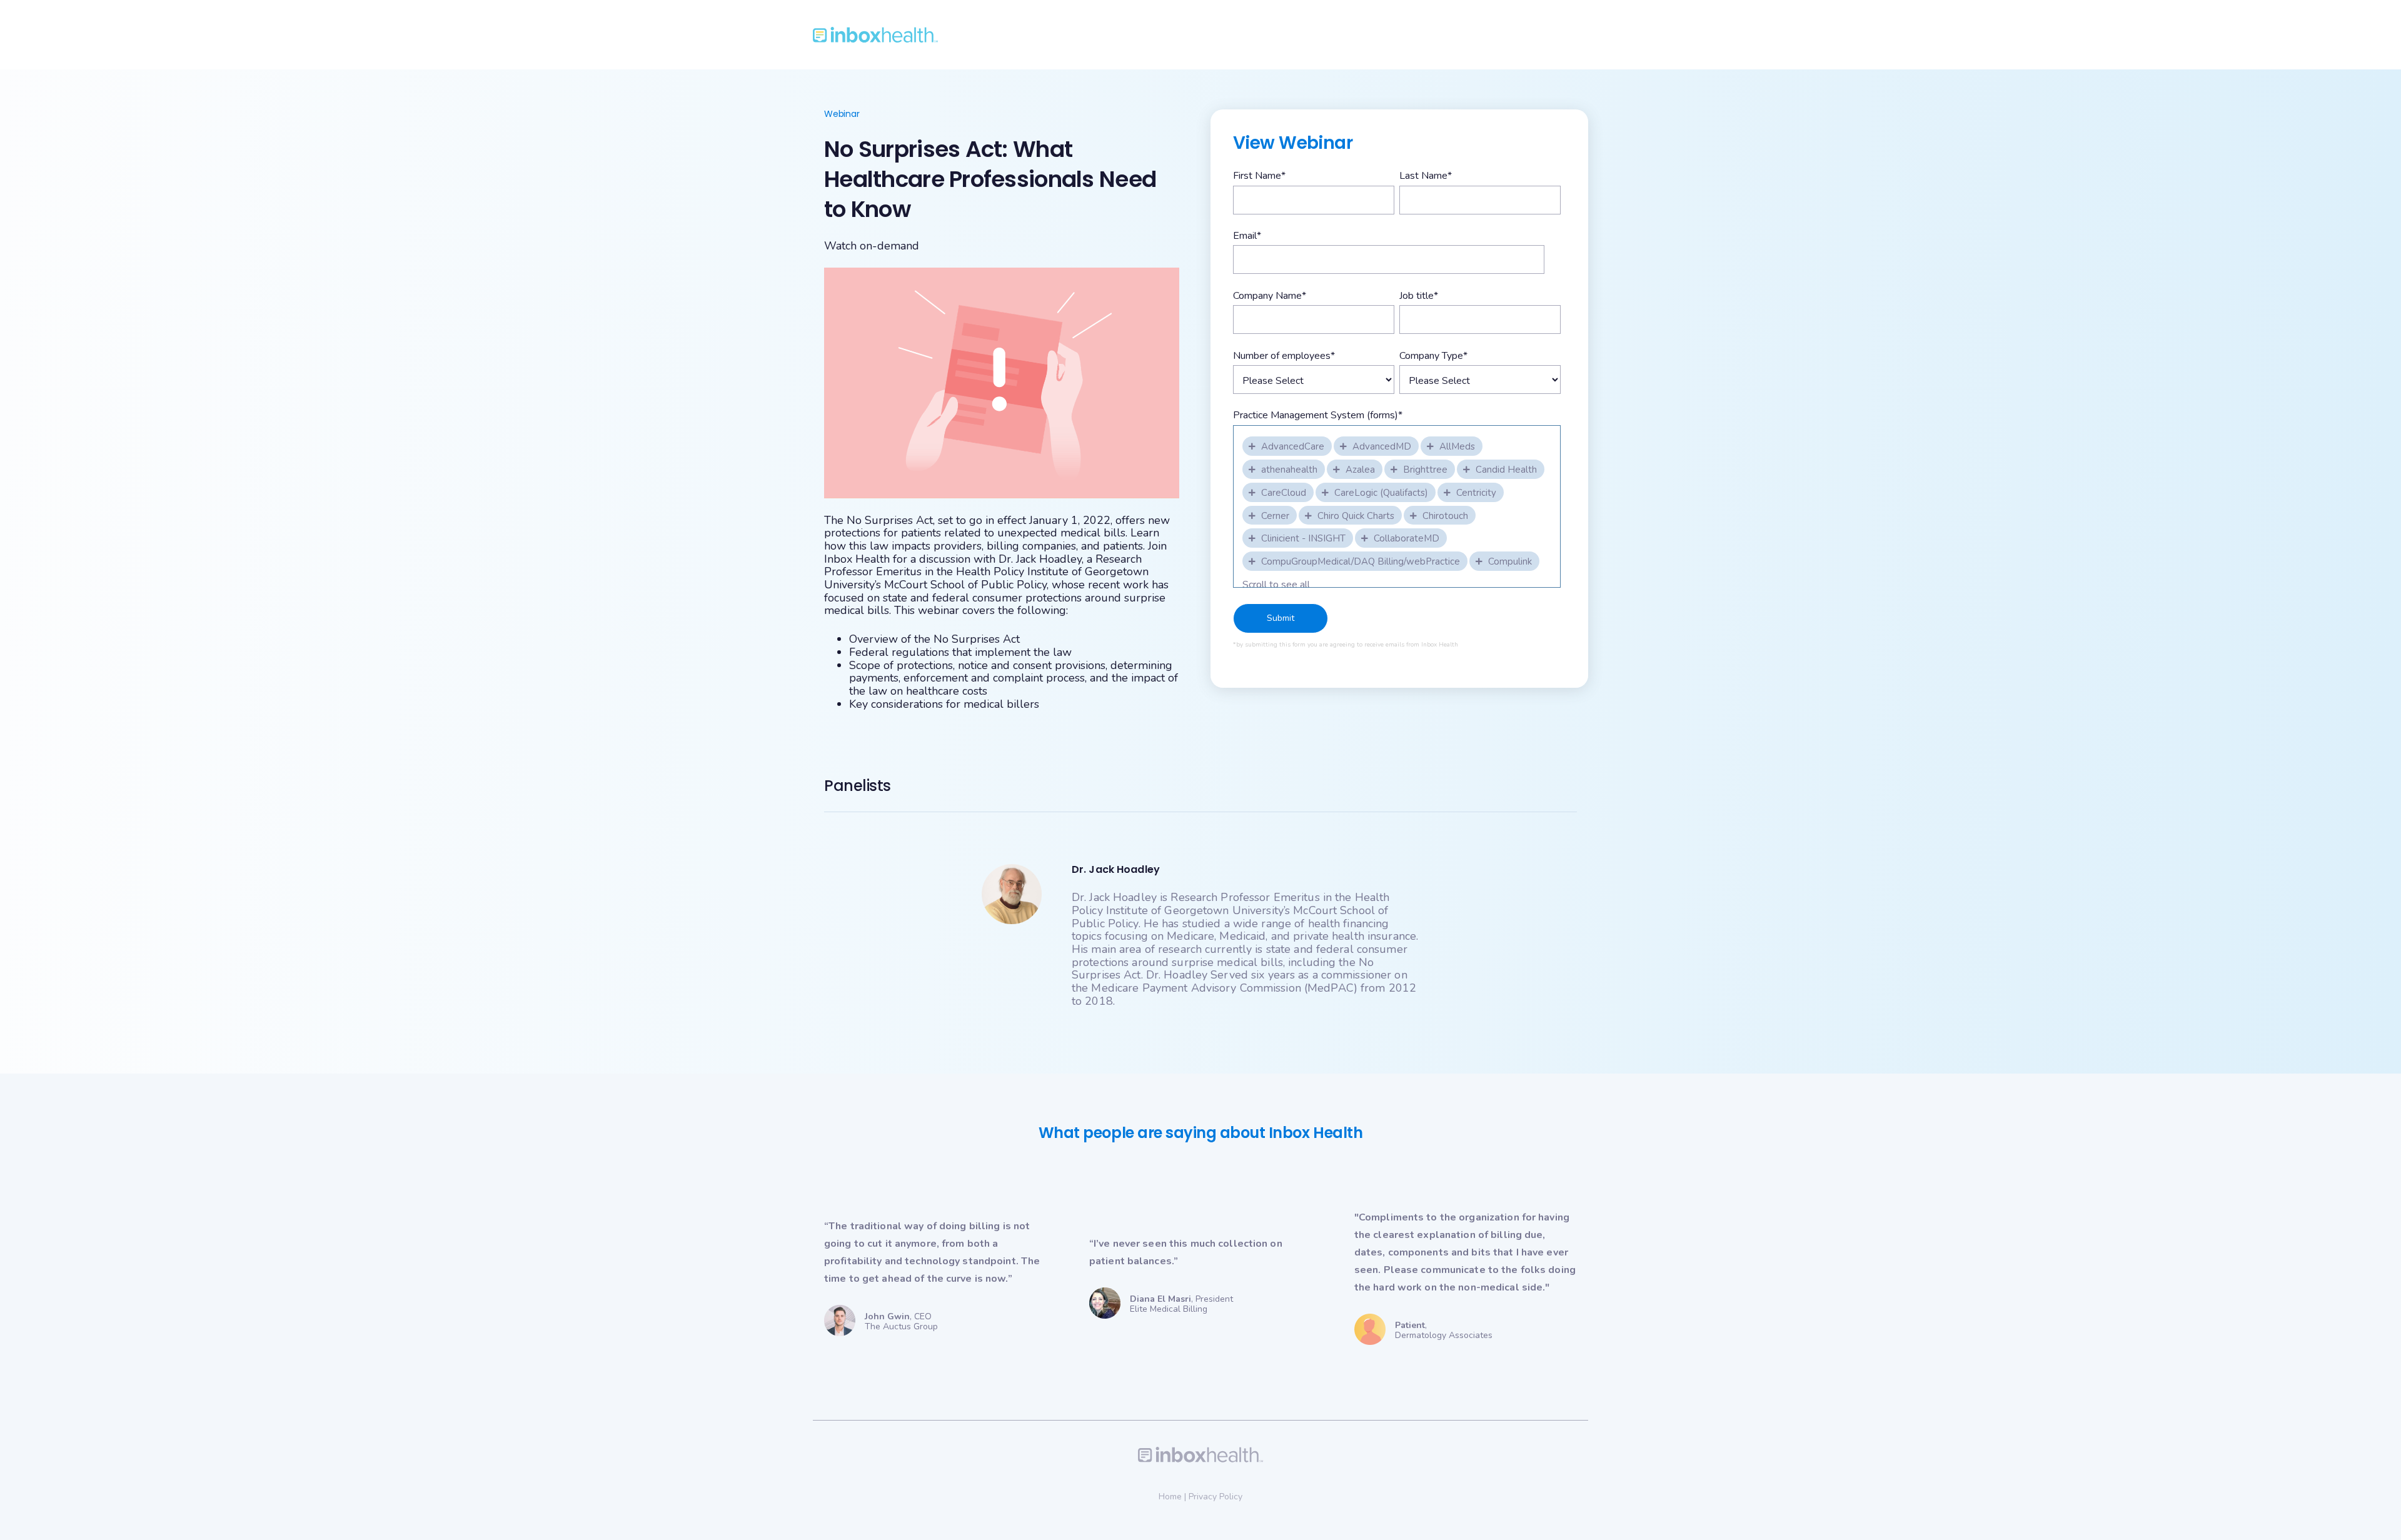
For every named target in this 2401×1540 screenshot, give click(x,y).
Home (1170, 1497)
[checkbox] (1288, 445)
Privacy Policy (1216, 1497)
